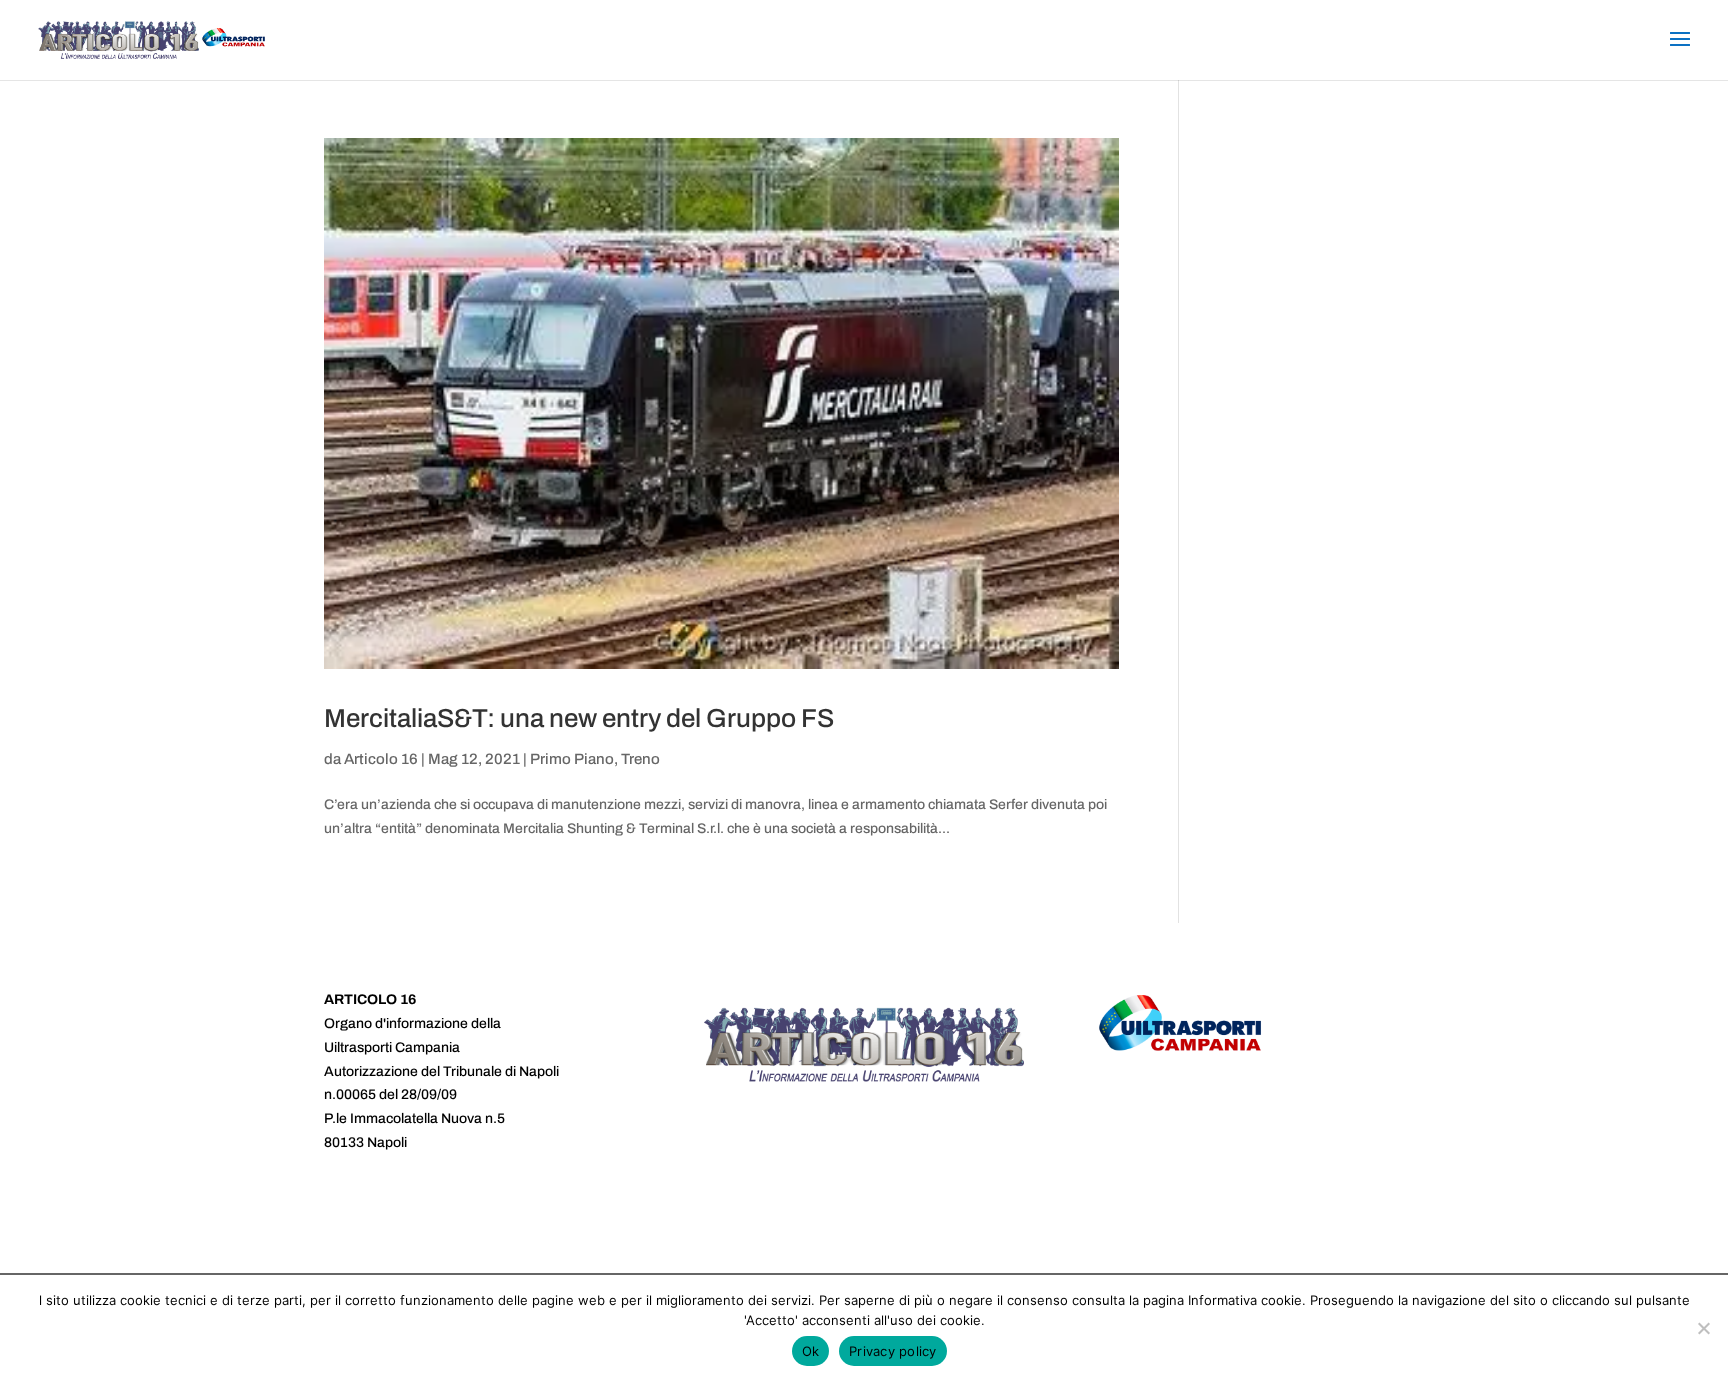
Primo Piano (572, 759)
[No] (1703, 1328)
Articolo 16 (381, 759)
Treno (640, 759)
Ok (811, 1351)
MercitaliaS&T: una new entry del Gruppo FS (579, 718)
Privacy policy (893, 1351)
